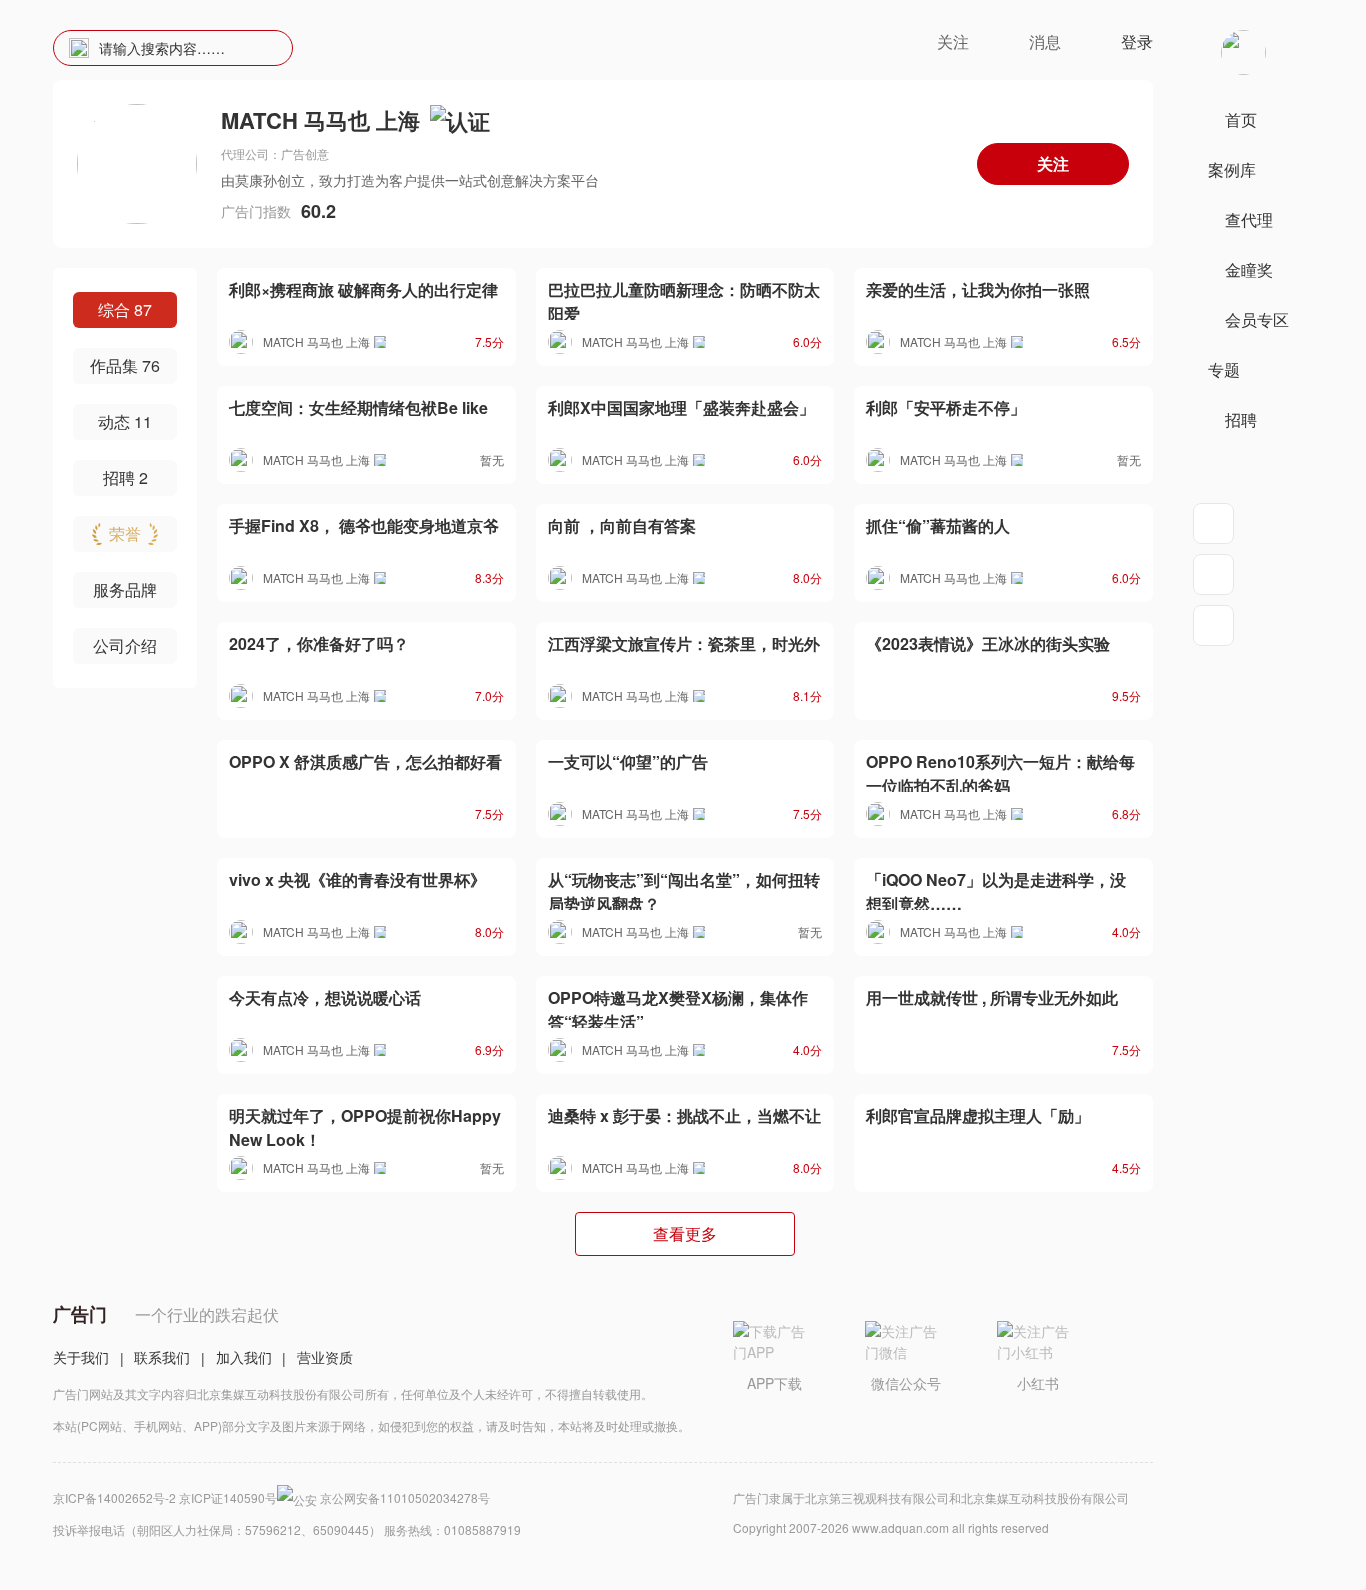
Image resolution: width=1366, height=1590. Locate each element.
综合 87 (125, 309)
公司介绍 (125, 645)
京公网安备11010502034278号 (405, 1497)
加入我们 (244, 1357)
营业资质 (325, 1357)
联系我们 (162, 1357)
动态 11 (125, 421)
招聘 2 (125, 477)
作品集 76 (125, 365)
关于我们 (81, 1357)
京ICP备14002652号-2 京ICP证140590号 (165, 1497)
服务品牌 (125, 589)
